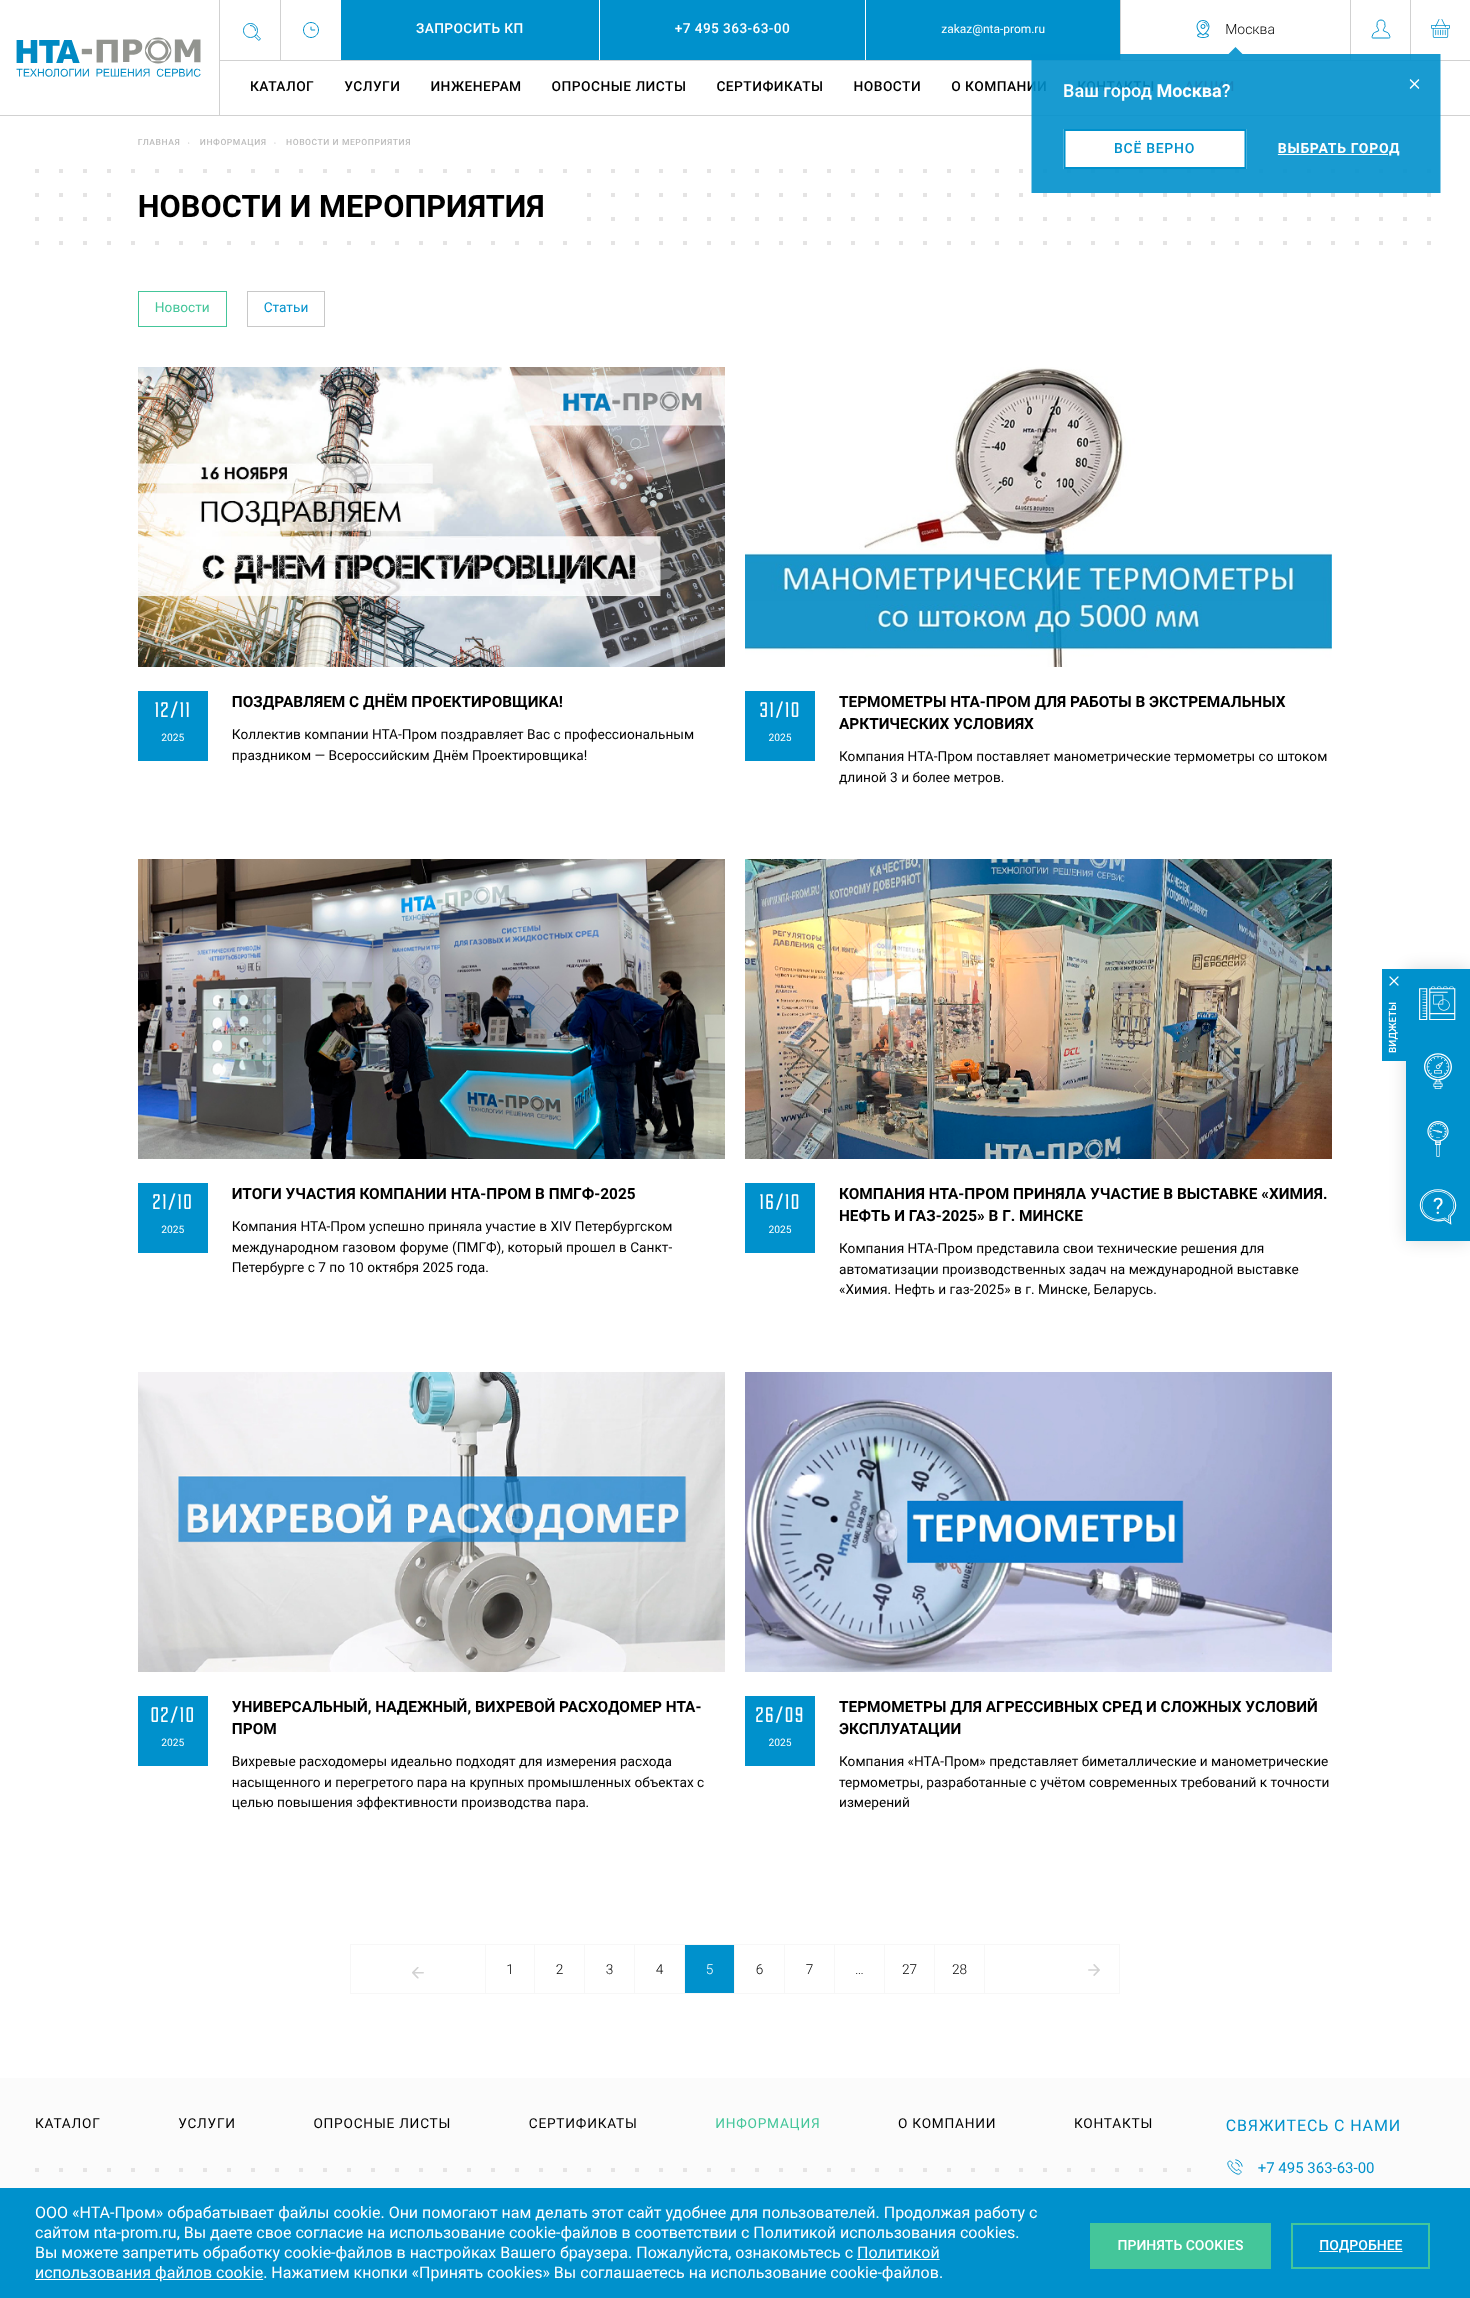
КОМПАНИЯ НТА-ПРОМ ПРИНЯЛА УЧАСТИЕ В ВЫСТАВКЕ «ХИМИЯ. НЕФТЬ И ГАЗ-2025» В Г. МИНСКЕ (1083, 1205)
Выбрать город (1339, 149)
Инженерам (475, 87)
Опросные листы (619, 87)
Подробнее (1360, 2246)
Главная (159, 143)
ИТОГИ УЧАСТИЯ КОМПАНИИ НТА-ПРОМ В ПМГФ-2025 (434, 1194)
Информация (233, 143)
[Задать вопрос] (1438, 1207)
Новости (888, 87)
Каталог (282, 87)
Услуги (372, 87)
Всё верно (1154, 149)
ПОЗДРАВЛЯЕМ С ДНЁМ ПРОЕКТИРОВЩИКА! (397, 702)
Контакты (1113, 2125)
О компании (999, 87)
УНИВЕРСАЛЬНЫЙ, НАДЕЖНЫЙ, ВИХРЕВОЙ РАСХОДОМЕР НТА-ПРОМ (467, 1718)
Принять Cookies (1181, 2246)
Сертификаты (769, 87)
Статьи (286, 308)
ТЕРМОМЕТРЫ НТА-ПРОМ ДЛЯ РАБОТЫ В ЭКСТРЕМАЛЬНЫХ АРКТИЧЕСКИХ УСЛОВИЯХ (1062, 713)
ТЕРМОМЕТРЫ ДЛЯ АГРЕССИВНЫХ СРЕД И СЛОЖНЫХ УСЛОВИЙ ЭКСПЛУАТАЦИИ (1078, 1718)
